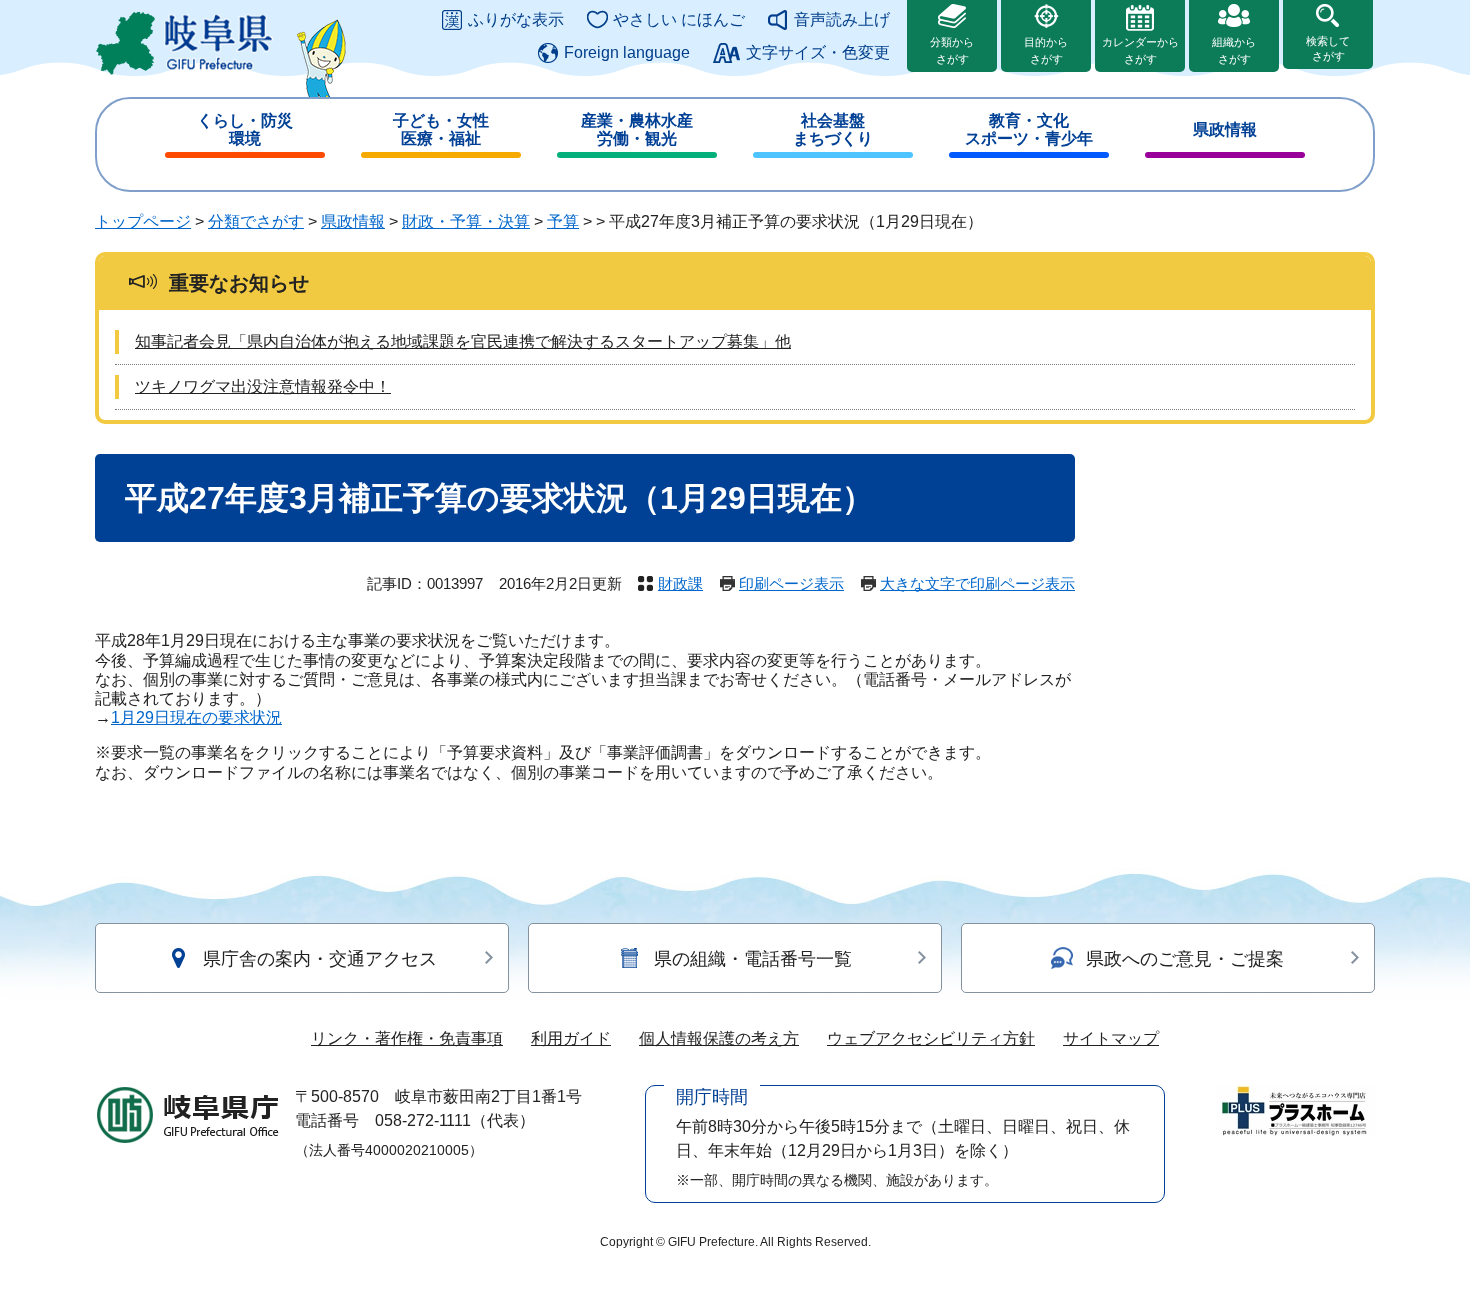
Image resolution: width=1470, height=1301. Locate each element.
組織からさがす (1234, 50)
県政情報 (1225, 129)
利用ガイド (571, 1038)
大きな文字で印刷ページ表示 (977, 583)
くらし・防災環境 (245, 129)
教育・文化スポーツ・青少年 (1029, 129)
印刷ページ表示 (791, 583)
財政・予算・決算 (466, 221)
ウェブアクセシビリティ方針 (931, 1038)
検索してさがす (1328, 48)
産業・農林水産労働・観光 (637, 129)
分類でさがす (256, 221)
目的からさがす (1046, 50)
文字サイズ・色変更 (818, 52)
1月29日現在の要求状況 (196, 717)
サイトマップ (1111, 1038)
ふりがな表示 (516, 19)
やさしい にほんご (679, 19)
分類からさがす (952, 50)
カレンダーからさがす (1140, 50)
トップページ (143, 221)
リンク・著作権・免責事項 (407, 1038)
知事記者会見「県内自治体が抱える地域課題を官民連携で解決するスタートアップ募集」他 (463, 341)
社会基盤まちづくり (833, 129)
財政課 (680, 583)
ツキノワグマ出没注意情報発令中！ (263, 386)
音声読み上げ (842, 19)
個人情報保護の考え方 (719, 1038)
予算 (563, 221)
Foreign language (627, 52)
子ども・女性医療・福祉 (441, 129)
